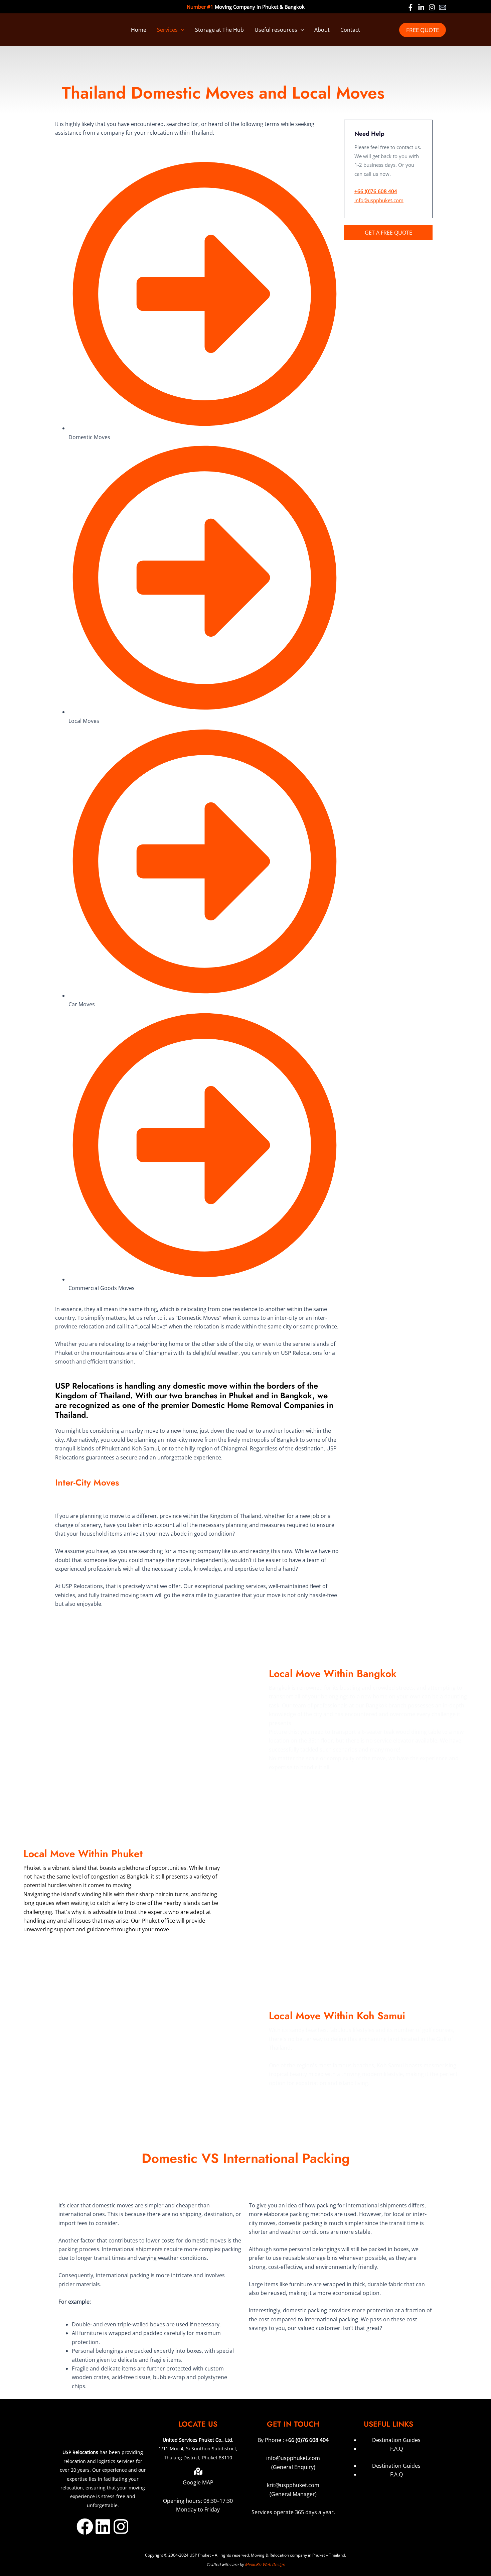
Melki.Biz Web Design (265, 2564)
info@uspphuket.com (379, 200)
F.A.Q (396, 2449)
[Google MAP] (198, 2471)
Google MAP (198, 2482)
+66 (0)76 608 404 (307, 2440)
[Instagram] (432, 7)
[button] (181, 30)
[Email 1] (443, 7)
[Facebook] (411, 7)
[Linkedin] (421, 7)
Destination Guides (396, 2440)
